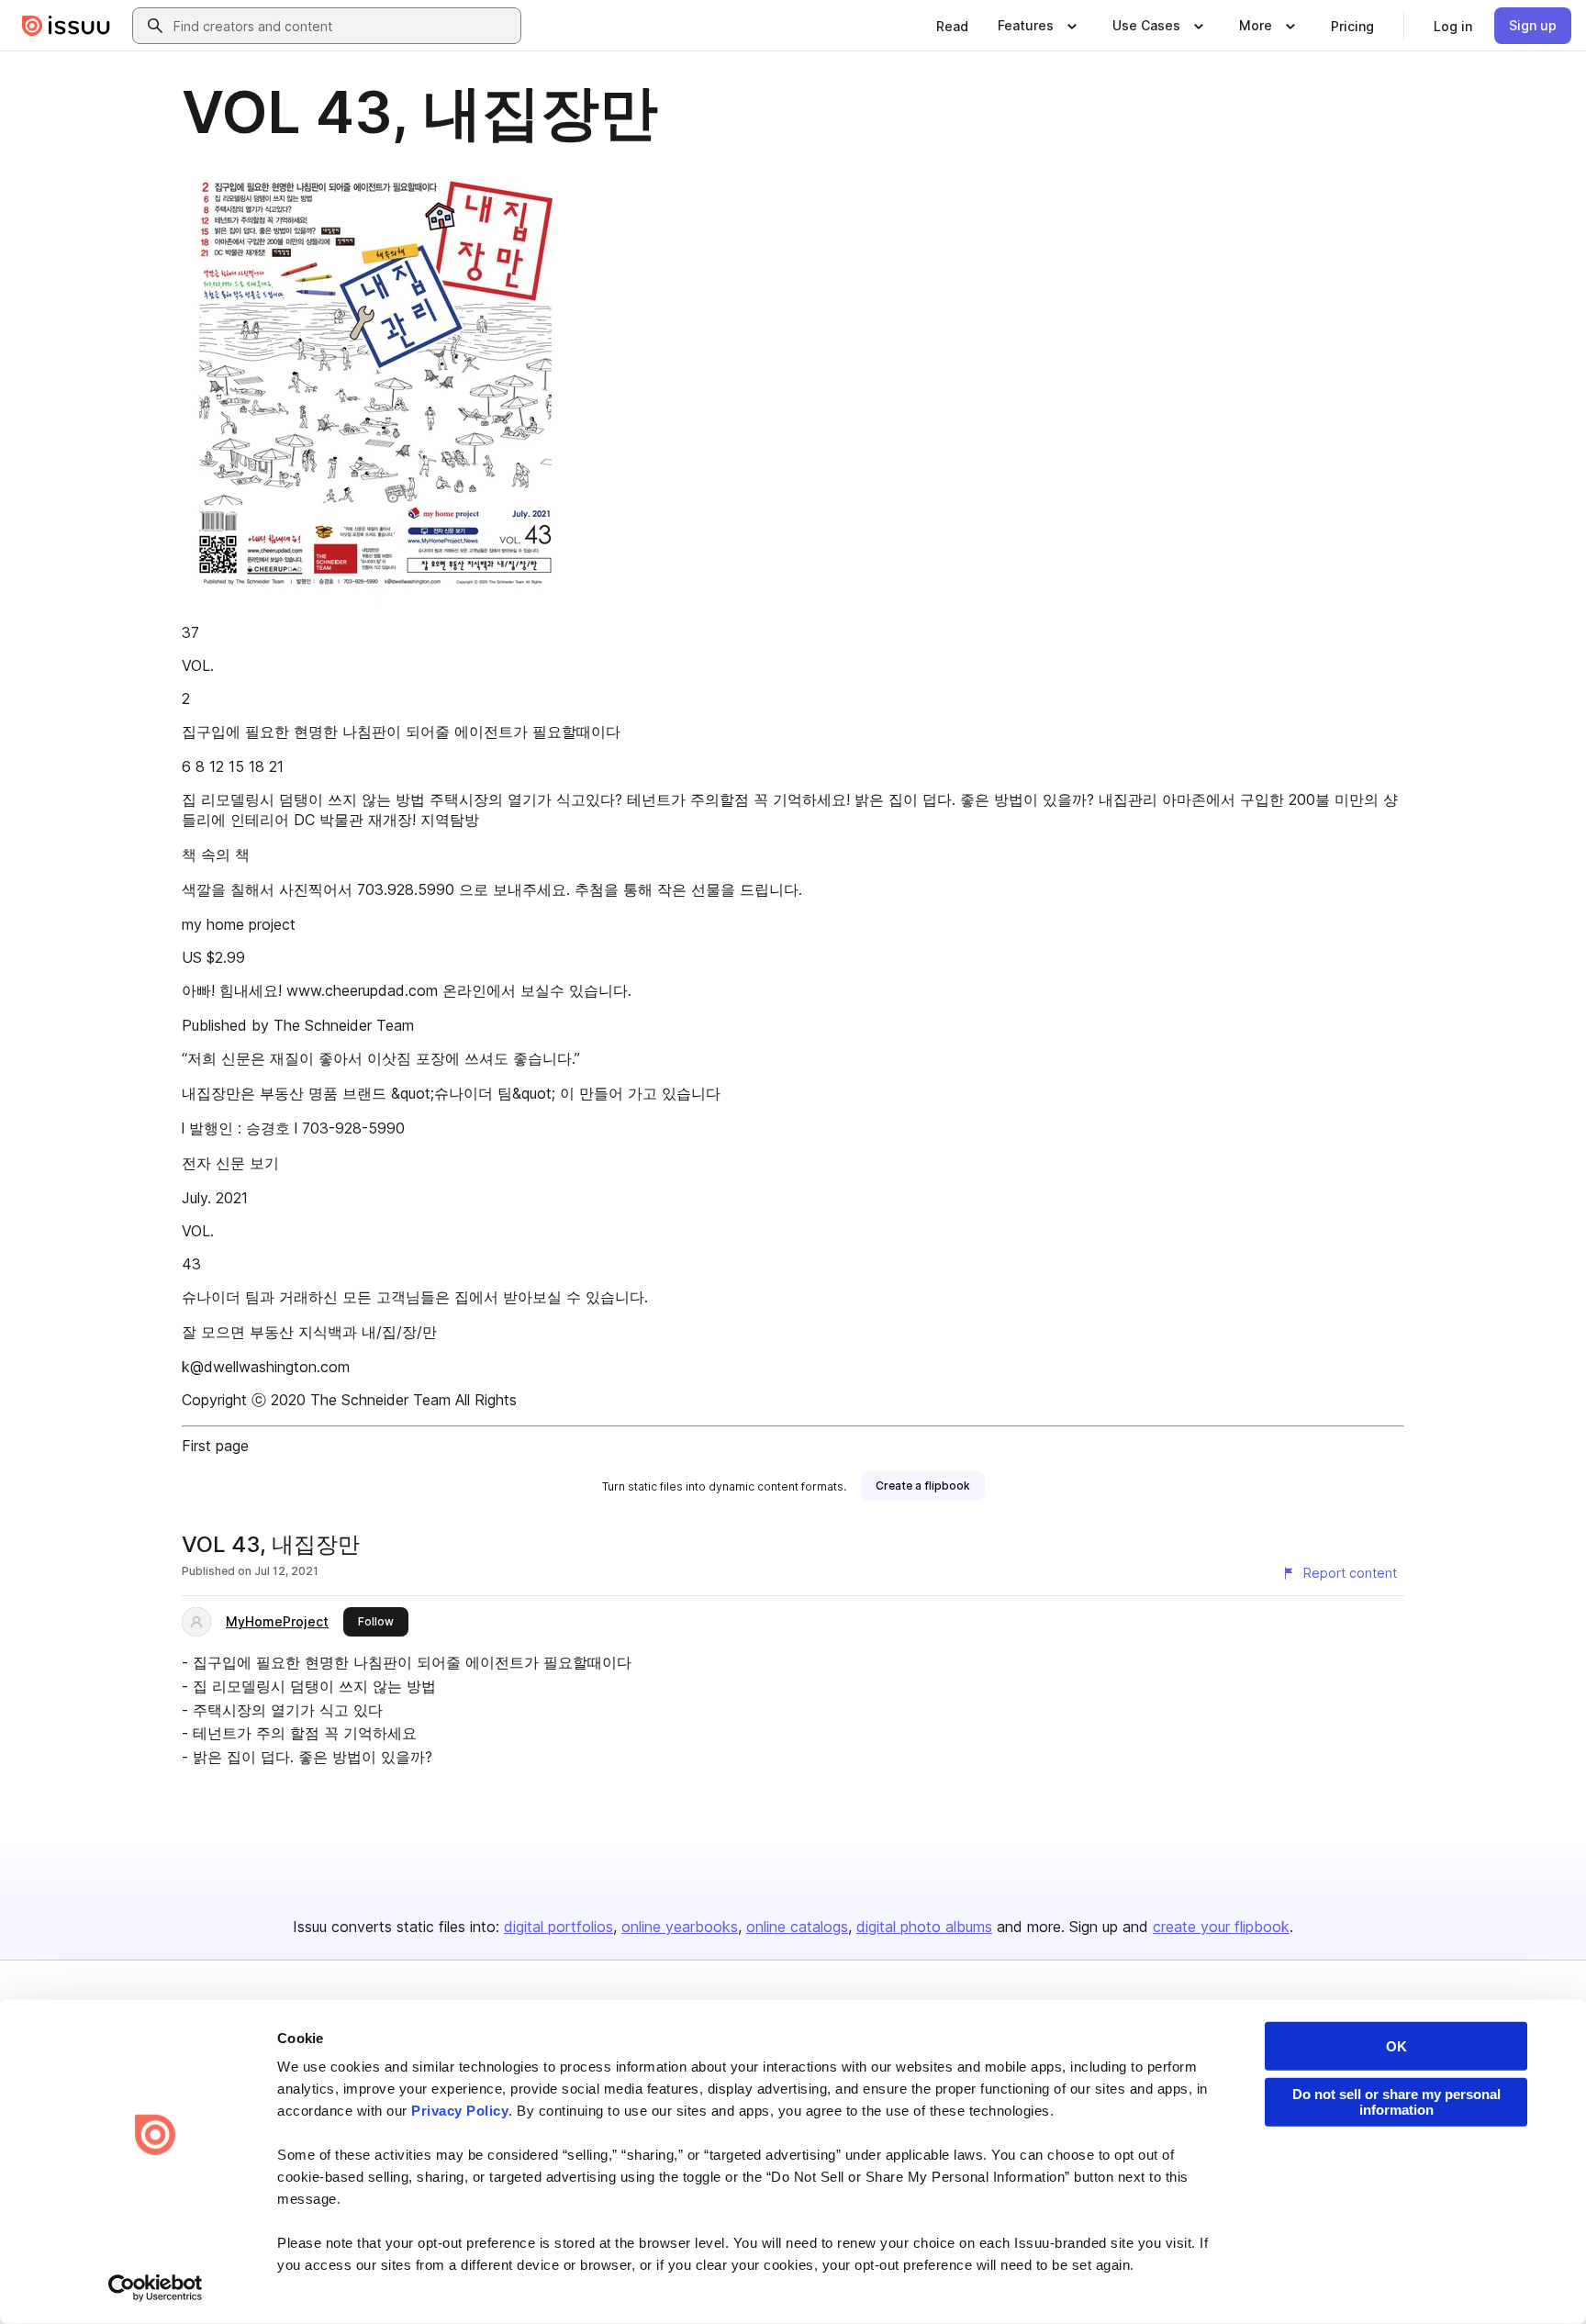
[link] (952, 26)
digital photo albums (924, 1927)
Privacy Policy (460, 2111)
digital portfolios (558, 1927)
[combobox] (343, 26)
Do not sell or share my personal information (1396, 2102)
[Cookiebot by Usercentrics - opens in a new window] (156, 2288)
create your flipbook (1221, 1927)
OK (1396, 2046)
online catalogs (797, 1927)
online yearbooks (680, 1927)
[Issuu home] (66, 26)
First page (215, 1446)
